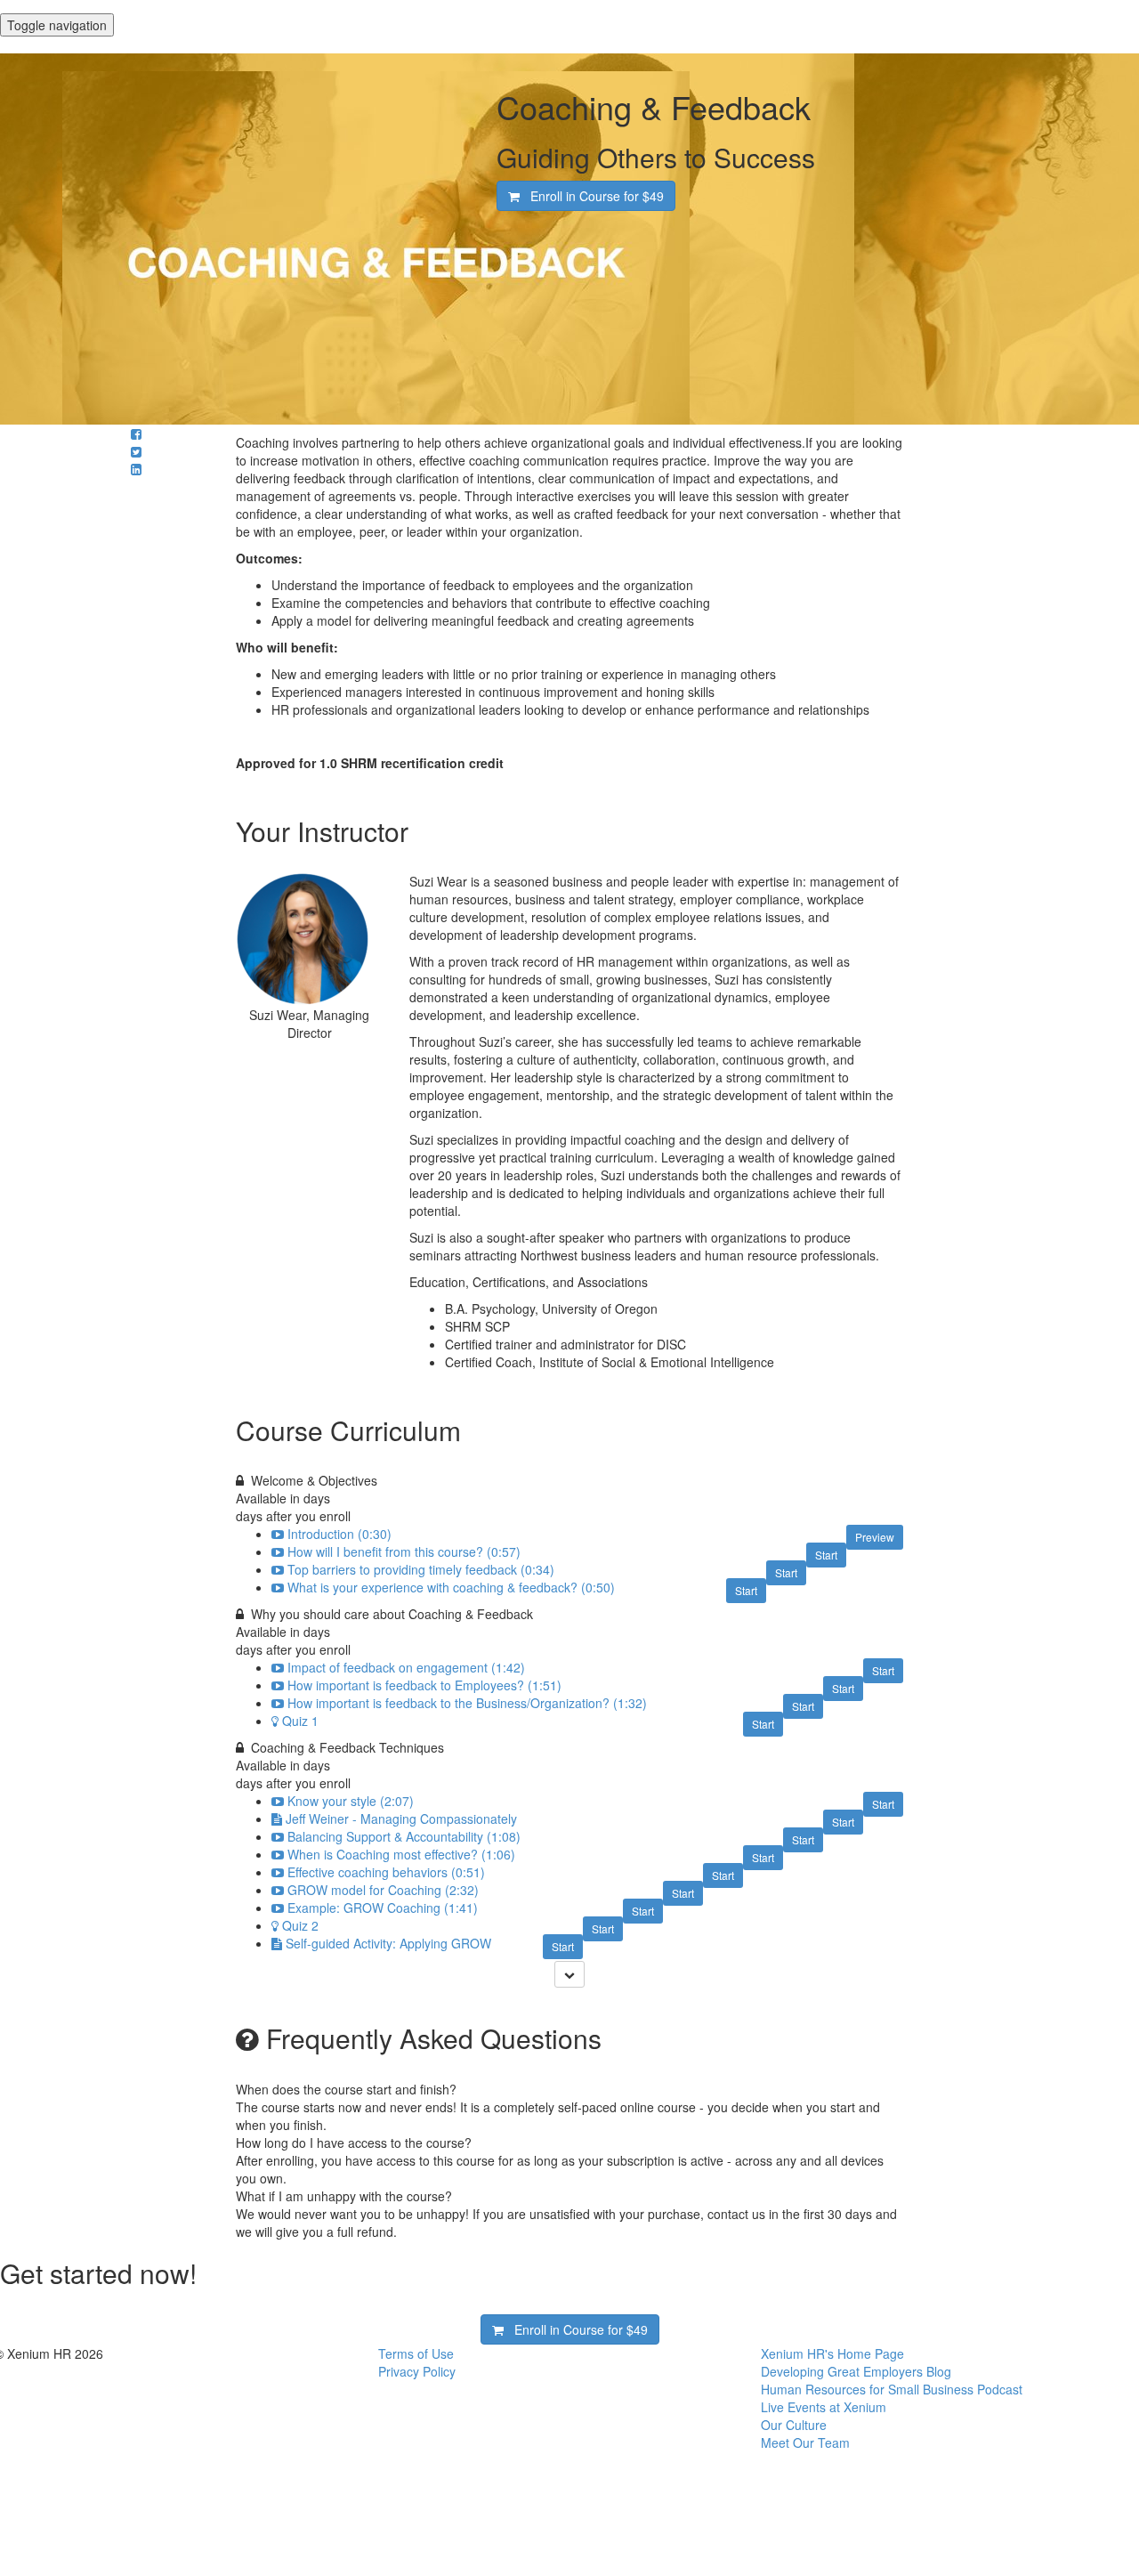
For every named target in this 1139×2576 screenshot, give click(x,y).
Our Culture (794, 2425)
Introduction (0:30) (339, 1534)
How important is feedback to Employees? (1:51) (424, 1685)
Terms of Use (416, 2353)
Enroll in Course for (592, 196)
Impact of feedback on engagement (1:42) (406, 1667)
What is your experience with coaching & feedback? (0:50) (451, 1587)
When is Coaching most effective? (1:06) (401, 1854)
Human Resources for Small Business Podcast (892, 2389)
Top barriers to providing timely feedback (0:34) (421, 1569)
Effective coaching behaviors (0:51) (386, 1872)
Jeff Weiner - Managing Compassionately (401, 1819)
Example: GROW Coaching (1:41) (383, 1908)
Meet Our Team (805, 2442)
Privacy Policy (417, 2371)
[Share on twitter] (136, 451)
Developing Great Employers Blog (856, 2371)
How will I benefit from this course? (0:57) (404, 1551)
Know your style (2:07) (351, 1801)
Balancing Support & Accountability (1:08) (404, 1836)
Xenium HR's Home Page (832, 2353)
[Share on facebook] (136, 433)
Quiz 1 (300, 1721)
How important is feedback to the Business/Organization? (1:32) (467, 1703)
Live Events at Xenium (824, 2407)
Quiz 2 (300, 1925)
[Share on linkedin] (136, 469)
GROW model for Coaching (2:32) (383, 1890)
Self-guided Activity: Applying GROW (388, 1943)
